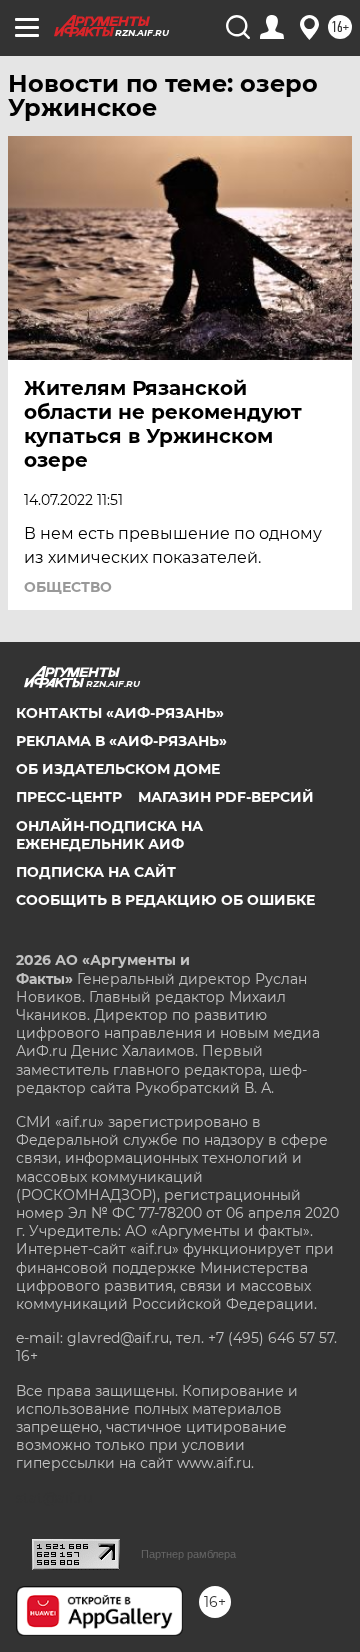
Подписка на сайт (96, 872)
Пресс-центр (69, 797)
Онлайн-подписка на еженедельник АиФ (109, 835)
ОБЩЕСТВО (68, 587)
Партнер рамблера (188, 1554)
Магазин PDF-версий (226, 797)
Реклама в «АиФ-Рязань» (121, 741)
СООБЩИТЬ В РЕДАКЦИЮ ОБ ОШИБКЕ (165, 900)
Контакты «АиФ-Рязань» (120, 713)
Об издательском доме (118, 769)
